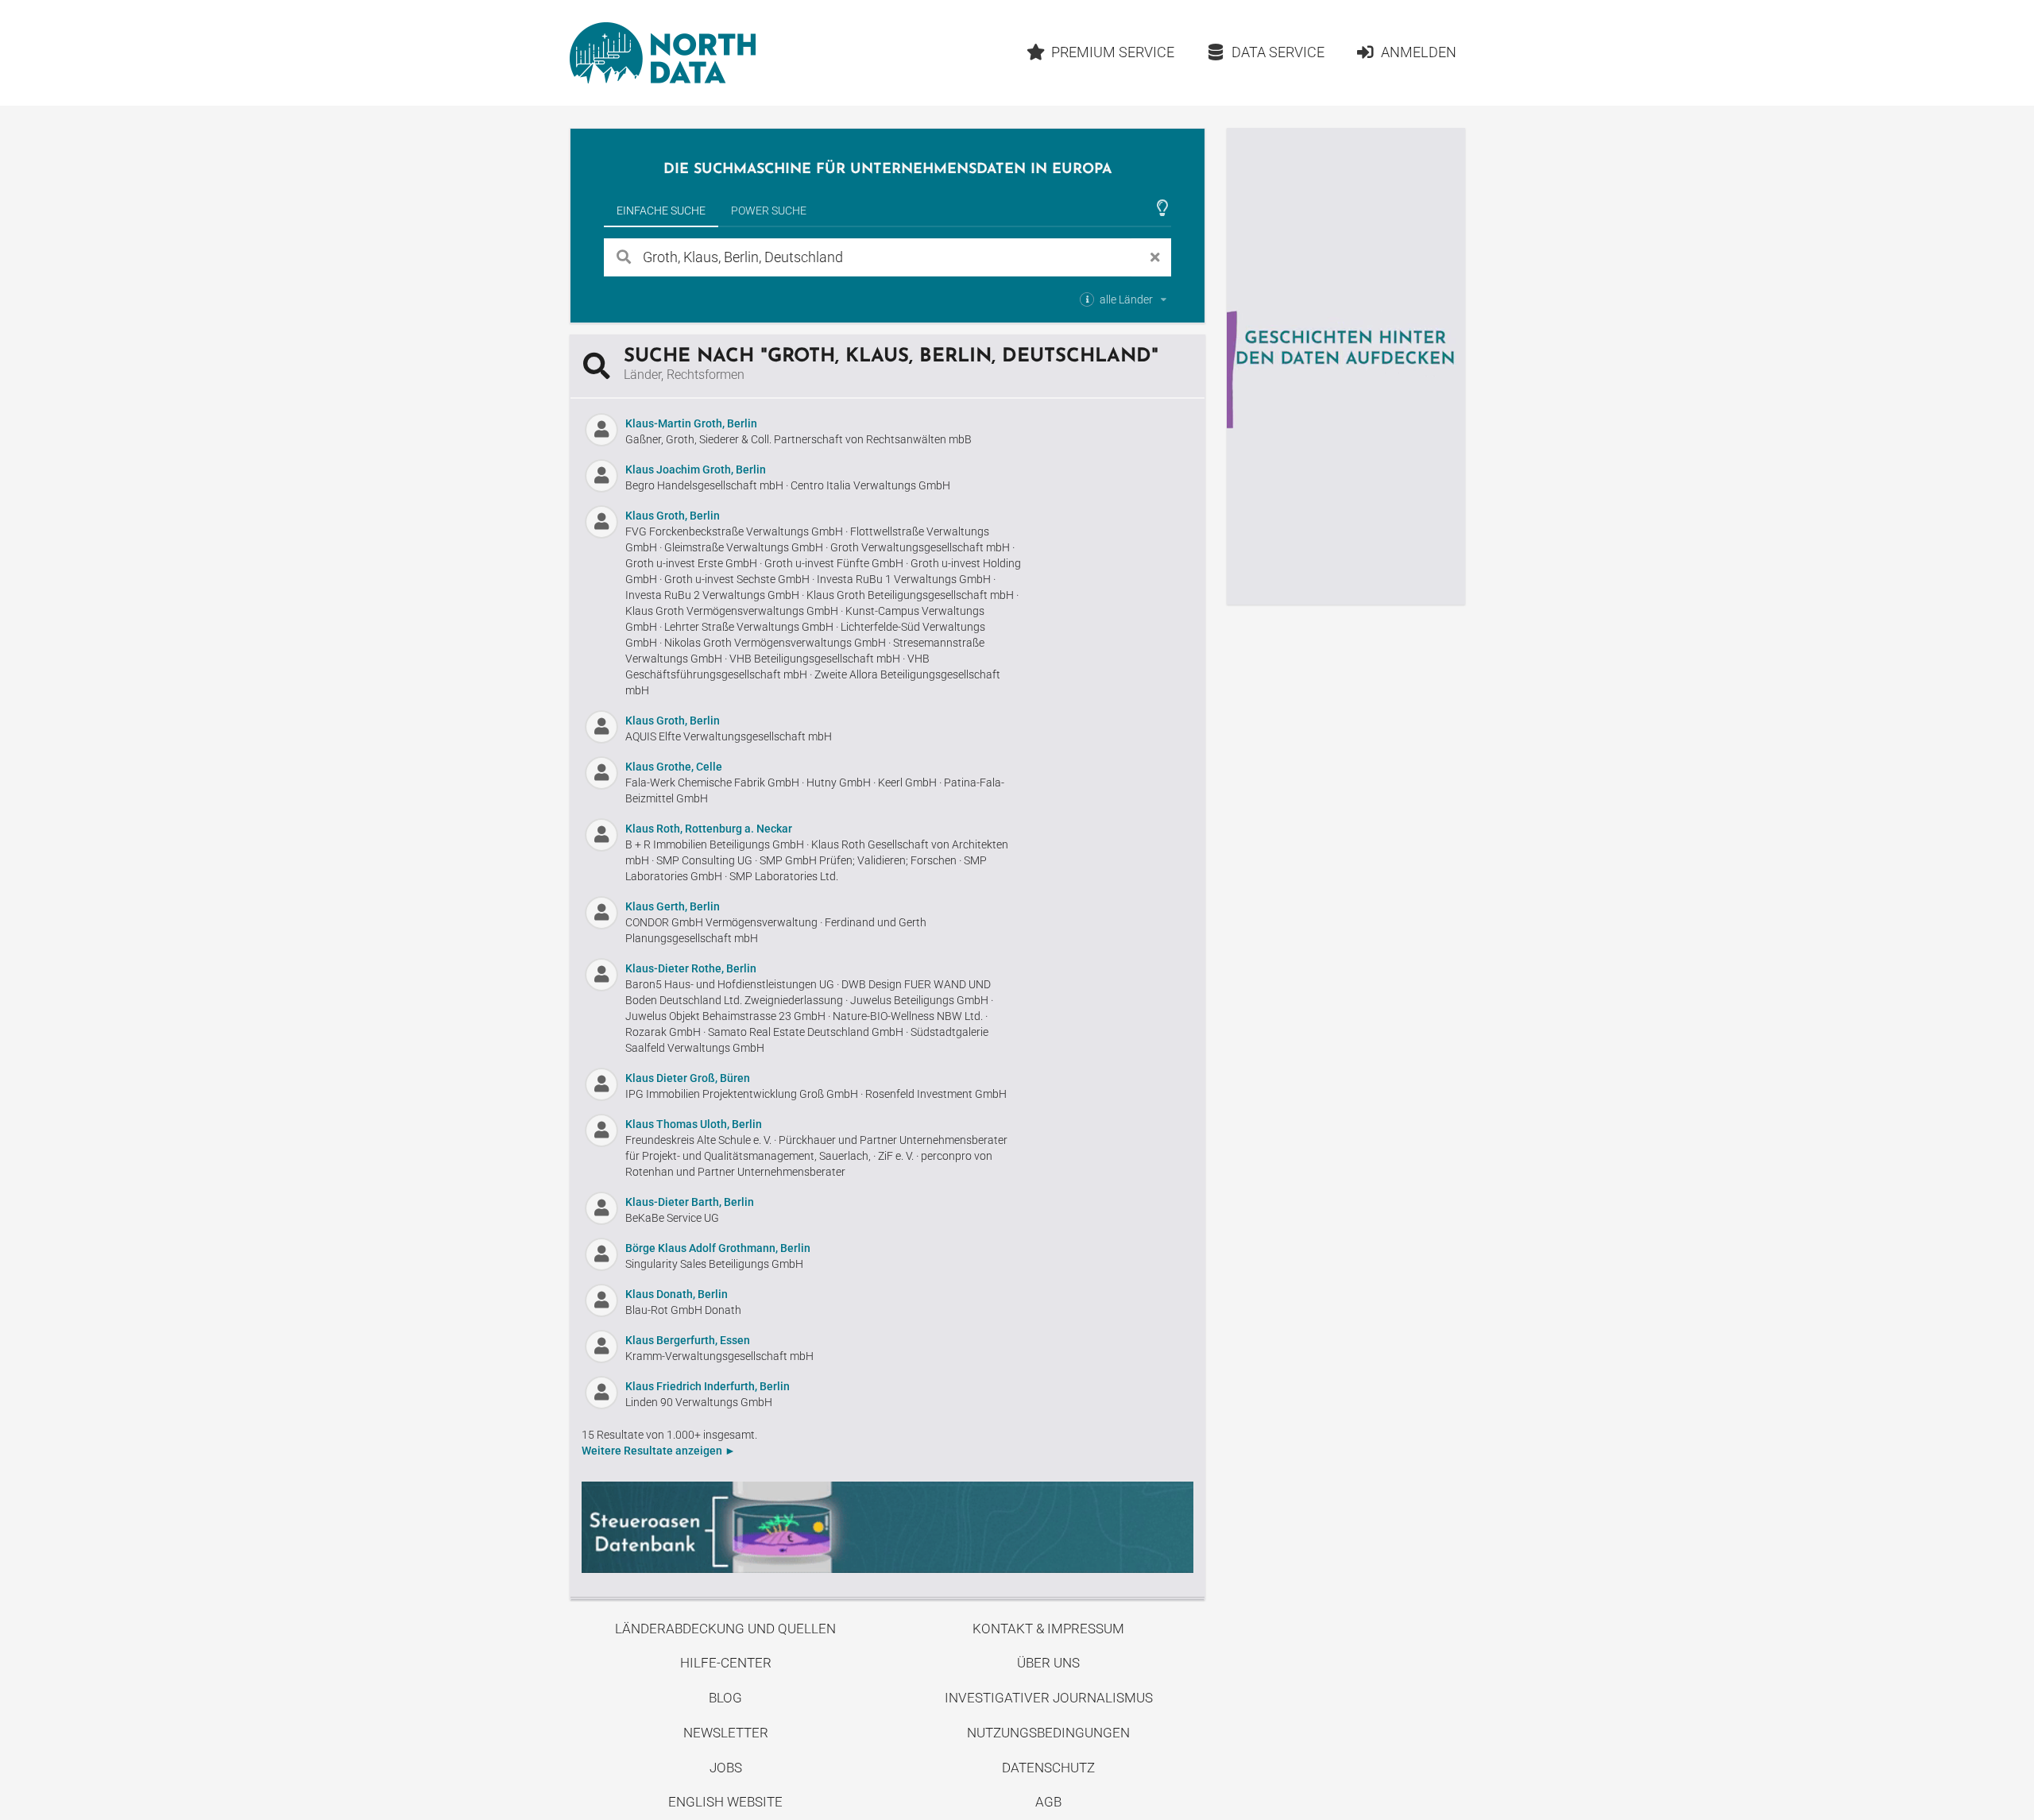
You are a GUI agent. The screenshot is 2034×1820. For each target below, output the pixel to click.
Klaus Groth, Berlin (673, 516)
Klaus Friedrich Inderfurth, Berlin (708, 1386)
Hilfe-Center (726, 1663)
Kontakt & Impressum (1048, 1629)
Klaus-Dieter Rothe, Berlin (691, 968)
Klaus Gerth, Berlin (673, 906)
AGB (1048, 1802)
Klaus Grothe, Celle (674, 767)
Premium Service (1113, 52)
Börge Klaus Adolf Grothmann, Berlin (718, 1248)
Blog (725, 1698)
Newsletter (726, 1733)
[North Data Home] (663, 53)
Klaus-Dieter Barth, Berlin (690, 1202)
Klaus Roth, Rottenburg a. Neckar (709, 829)
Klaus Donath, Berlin (677, 1294)
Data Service (1278, 52)
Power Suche (769, 211)
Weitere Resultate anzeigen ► (659, 1451)
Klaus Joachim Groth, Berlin (696, 469)
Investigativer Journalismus (1049, 1698)
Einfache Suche (661, 211)
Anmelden (1419, 52)
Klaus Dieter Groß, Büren (688, 1078)
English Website (725, 1802)
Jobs (726, 1768)
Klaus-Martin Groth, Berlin (691, 423)
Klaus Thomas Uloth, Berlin (694, 1124)
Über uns (1048, 1663)
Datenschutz (1048, 1768)
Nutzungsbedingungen (1048, 1733)
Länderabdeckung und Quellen (725, 1629)
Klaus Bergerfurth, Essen (688, 1340)
